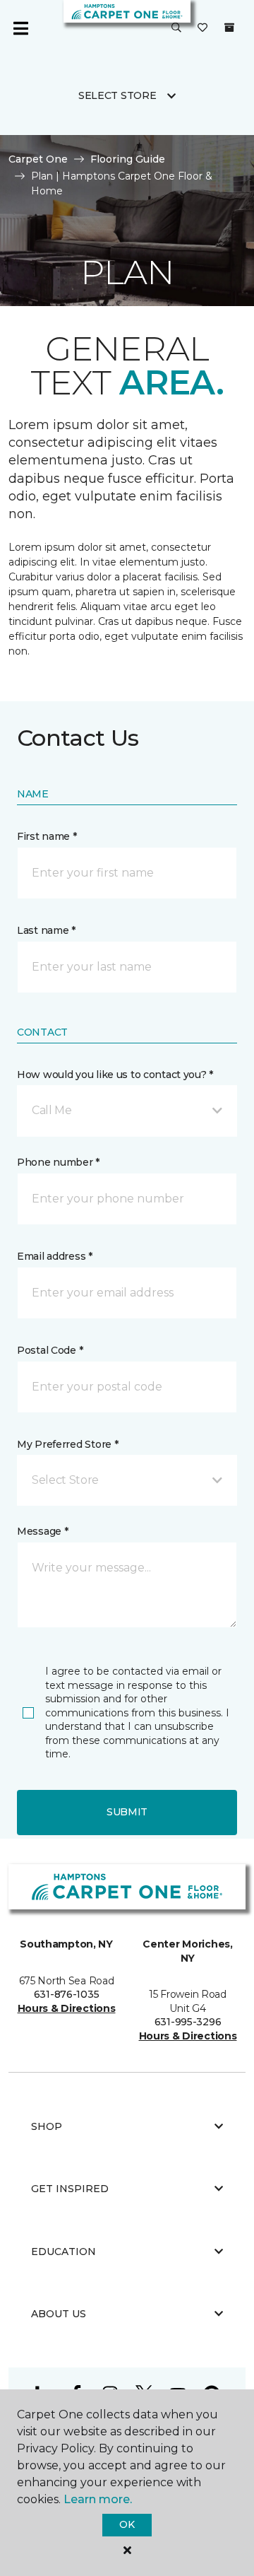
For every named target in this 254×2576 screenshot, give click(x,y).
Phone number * (58, 1162)
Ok (127, 2524)
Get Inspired (70, 2189)
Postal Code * (50, 1350)
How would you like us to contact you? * (115, 1075)
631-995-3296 (188, 2022)
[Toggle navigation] (20, 28)
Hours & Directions (67, 2008)
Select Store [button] (117, 95)
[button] (176, 28)
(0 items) (229, 28)
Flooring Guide (128, 159)
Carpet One (38, 159)
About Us (59, 2314)
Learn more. (98, 2499)
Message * (42, 1531)
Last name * (46, 930)
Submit (127, 1812)
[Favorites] (202, 28)
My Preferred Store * (67, 1444)
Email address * (55, 1256)
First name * (47, 836)
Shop (47, 2126)
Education (64, 2252)
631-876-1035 (67, 1994)
